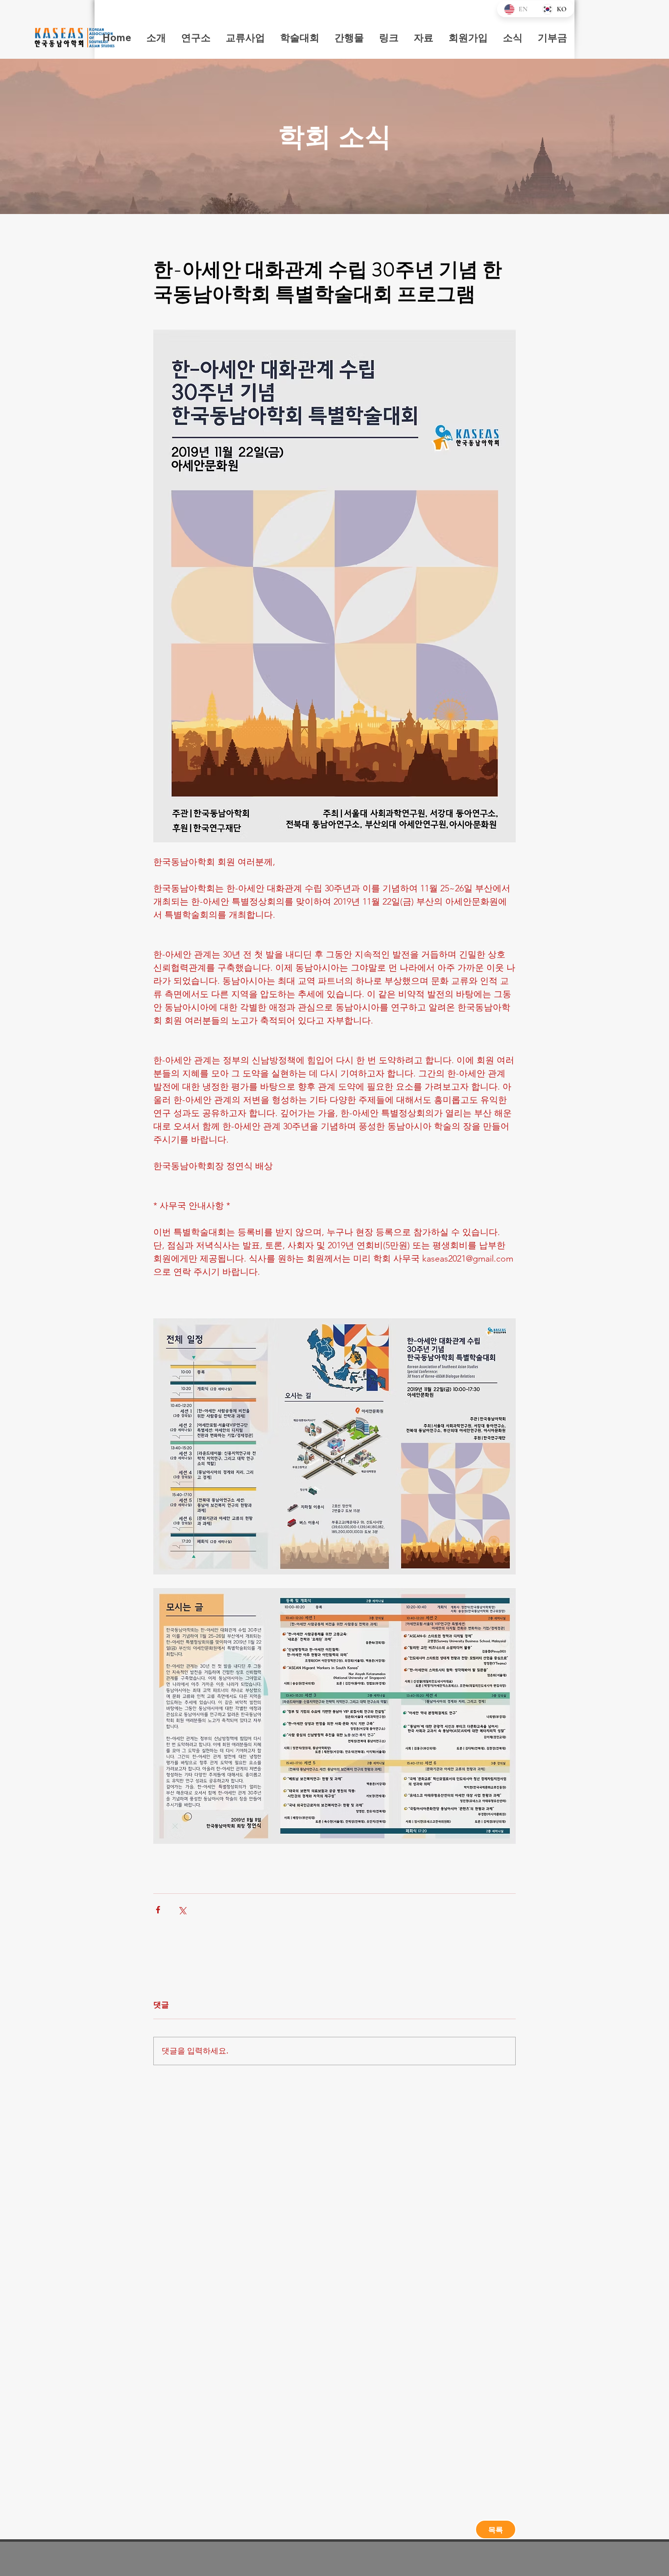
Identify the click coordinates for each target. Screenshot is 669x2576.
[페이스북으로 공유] (158, 1910)
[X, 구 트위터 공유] (182, 1910)
